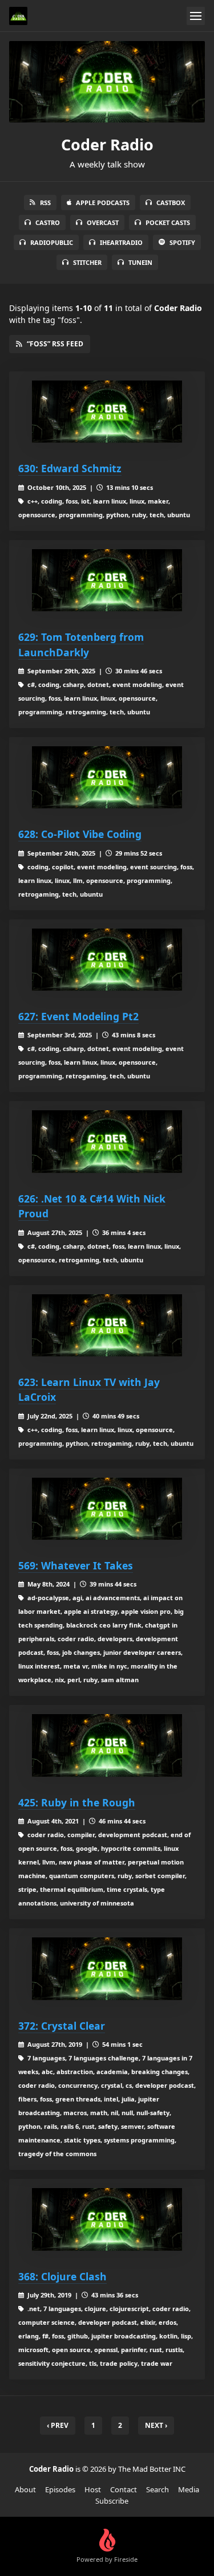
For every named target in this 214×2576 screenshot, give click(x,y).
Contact (124, 2489)
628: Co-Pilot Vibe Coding (80, 834)
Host (93, 2489)
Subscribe (112, 2501)
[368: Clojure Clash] (107, 2219)
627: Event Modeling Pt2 (78, 1016)
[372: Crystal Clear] (107, 1969)
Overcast (103, 222)
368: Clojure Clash (62, 2276)
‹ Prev (58, 2425)
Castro (48, 222)
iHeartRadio (121, 242)
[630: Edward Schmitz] (107, 412)
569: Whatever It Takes (76, 1565)
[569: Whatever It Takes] (107, 1509)
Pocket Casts (168, 222)
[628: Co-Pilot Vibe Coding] (107, 778)
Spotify (182, 242)
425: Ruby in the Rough (77, 1802)
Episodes (60, 2489)
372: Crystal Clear (62, 2026)
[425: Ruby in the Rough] (107, 1745)
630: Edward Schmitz (70, 468)
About (25, 2489)
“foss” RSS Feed (55, 344)
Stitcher (87, 262)
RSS (45, 203)
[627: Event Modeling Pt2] (107, 960)
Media (189, 2489)
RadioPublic (52, 242)
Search (158, 2489)
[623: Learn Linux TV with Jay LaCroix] (107, 1326)
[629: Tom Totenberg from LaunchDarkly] (107, 580)
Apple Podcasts (103, 203)
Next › (156, 2425)
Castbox (171, 203)
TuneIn (140, 262)
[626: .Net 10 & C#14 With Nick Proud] (107, 1142)
